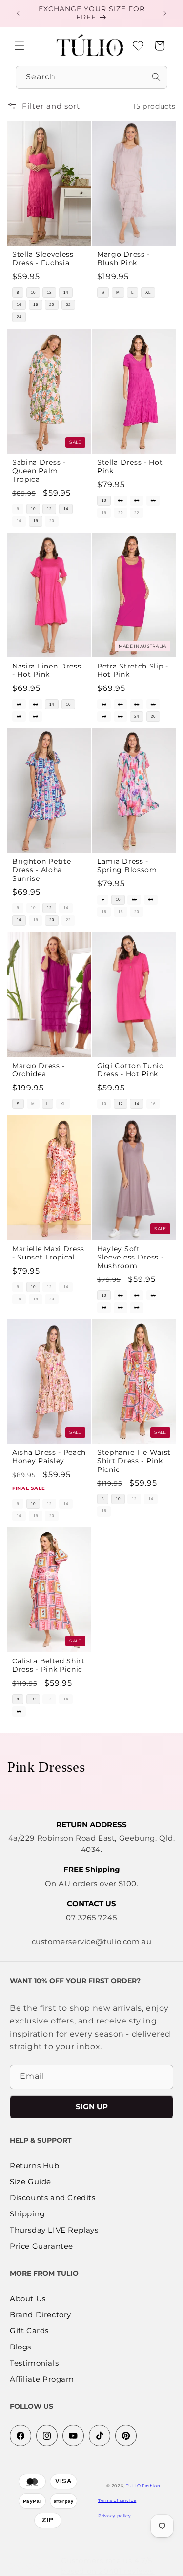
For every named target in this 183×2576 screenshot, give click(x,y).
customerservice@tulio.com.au (92, 1941)
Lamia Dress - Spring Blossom (127, 866)
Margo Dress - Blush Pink (123, 258)
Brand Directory (41, 2315)
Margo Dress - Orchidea (39, 1070)
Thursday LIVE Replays (54, 2230)
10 (33, 293)
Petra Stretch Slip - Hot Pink (133, 670)
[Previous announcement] (18, 13)
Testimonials (34, 2363)
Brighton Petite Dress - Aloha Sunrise (41, 870)
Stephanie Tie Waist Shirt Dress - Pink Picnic (134, 1461)
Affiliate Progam (42, 2379)
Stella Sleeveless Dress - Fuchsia (43, 258)
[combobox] (91, 77)
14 (66, 293)
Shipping (27, 2214)
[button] (20, 46)
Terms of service (117, 2500)
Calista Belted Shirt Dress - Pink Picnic (49, 1665)
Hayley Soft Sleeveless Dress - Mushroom (130, 1257)
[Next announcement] (165, 13)
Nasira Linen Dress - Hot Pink (47, 670)
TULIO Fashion (143, 2486)
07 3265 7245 (91, 1918)
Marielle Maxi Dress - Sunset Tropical (48, 1253)
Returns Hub (35, 2166)
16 (19, 305)
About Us (28, 2299)
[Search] (156, 77)
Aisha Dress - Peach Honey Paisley (49, 1457)
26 (153, 716)
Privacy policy (115, 2516)
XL (148, 293)
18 (36, 305)
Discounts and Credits (53, 2198)
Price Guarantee (41, 2246)
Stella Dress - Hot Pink (130, 467)
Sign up (92, 2107)
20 (52, 305)
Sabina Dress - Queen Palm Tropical (39, 471)
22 (68, 305)
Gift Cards (29, 2331)
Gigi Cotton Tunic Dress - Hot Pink (130, 1070)
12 (49, 293)
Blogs (20, 2347)
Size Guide (30, 2182)
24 (19, 317)
